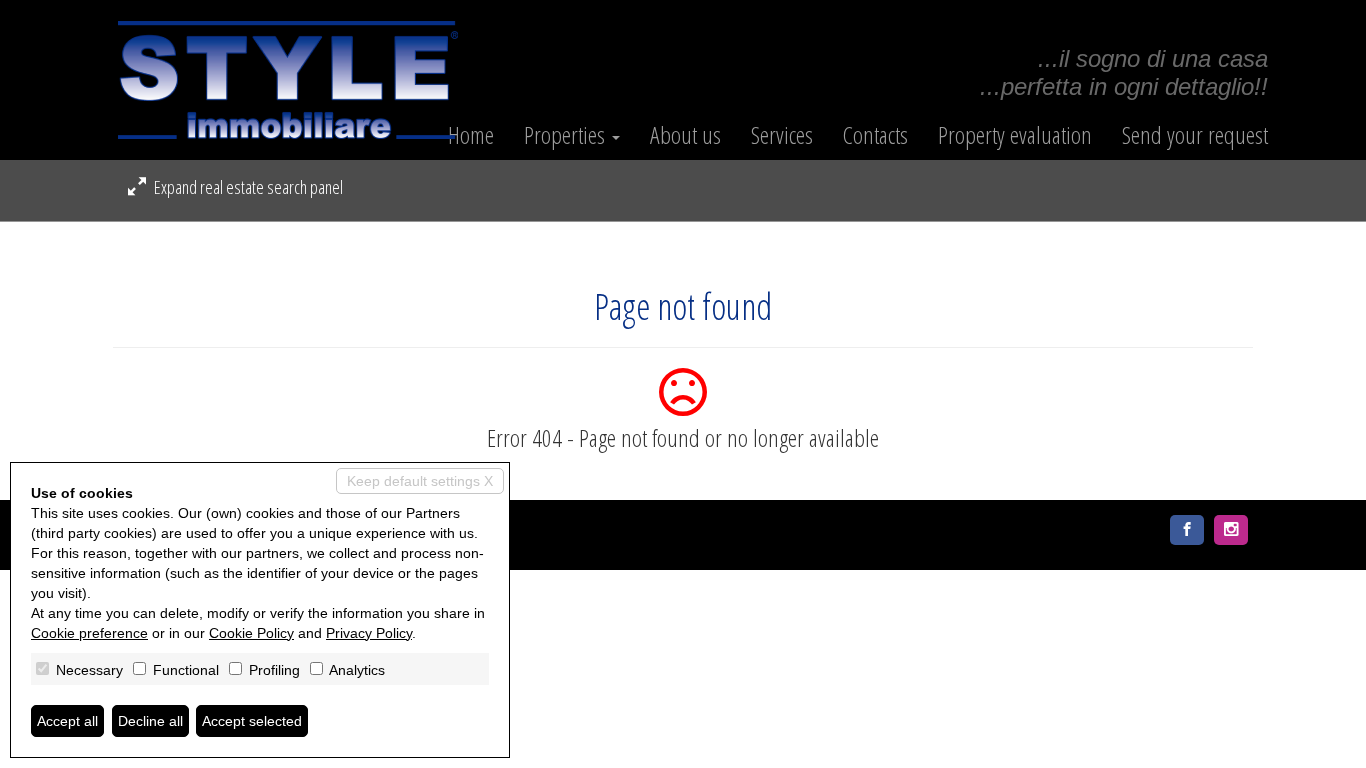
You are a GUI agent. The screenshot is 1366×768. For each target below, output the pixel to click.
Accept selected (252, 721)
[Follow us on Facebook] (1187, 530)
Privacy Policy (369, 633)
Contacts (875, 135)
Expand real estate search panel (247, 187)
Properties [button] (567, 135)
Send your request (1195, 135)
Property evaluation (1015, 135)
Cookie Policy (251, 633)
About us (685, 135)
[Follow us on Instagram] (1231, 530)
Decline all (150, 721)
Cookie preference (89, 633)
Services (782, 135)
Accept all (67, 721)
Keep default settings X (420, 481)
